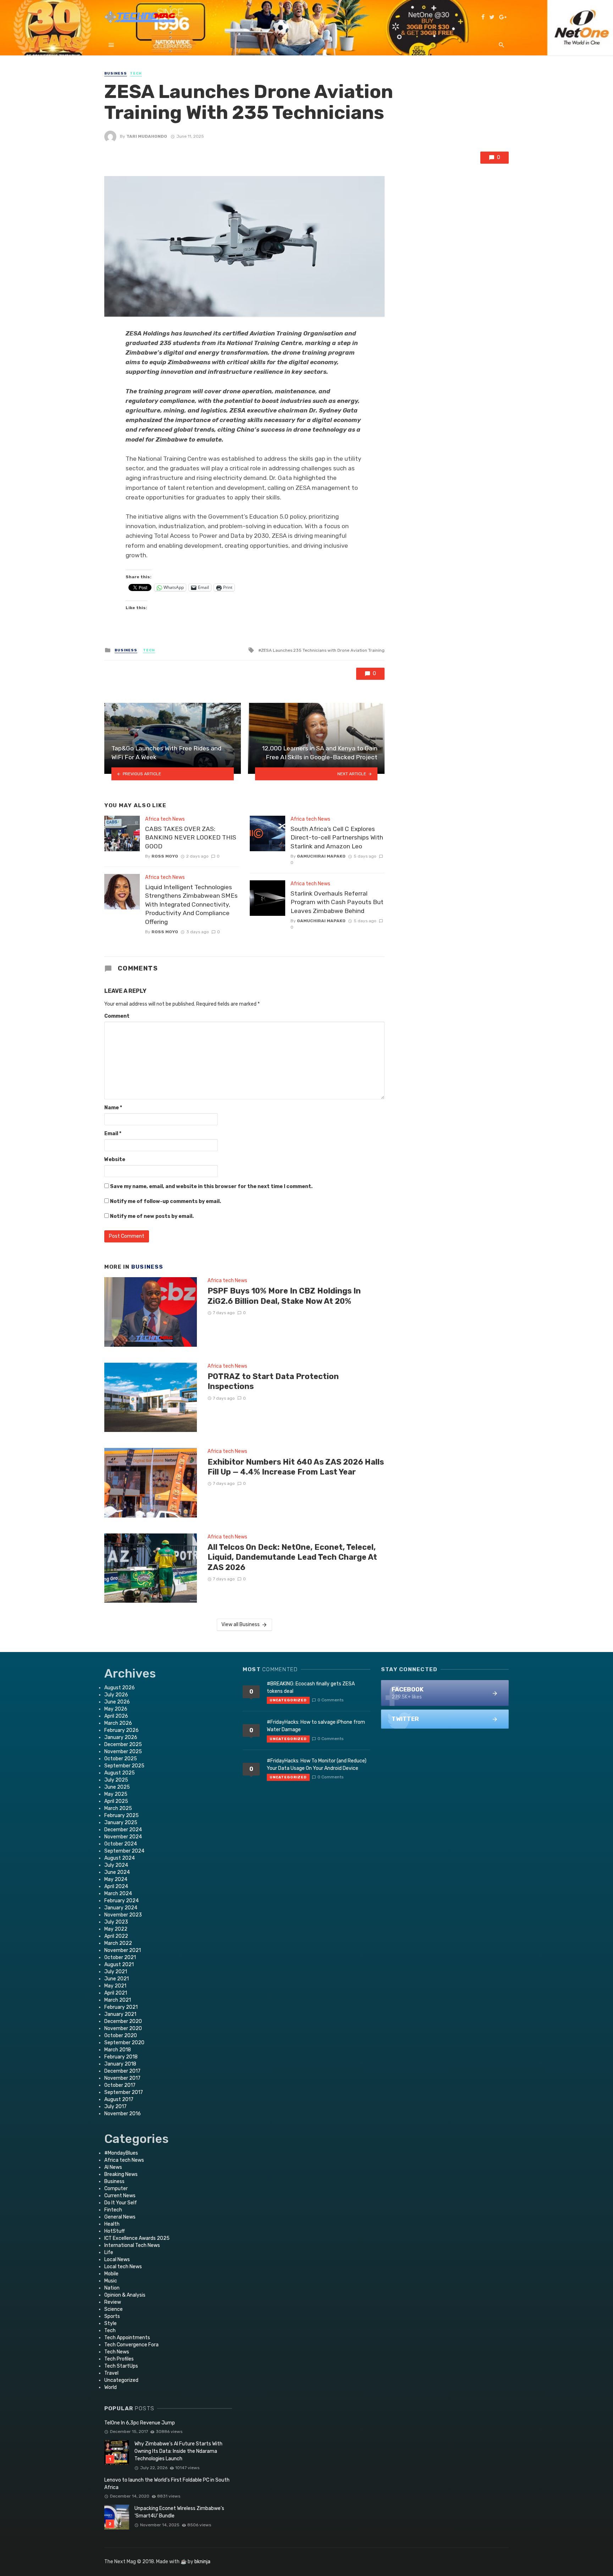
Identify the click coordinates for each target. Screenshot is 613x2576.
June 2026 (117, 1702)
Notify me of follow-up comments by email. (165, 1201)
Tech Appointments (127, 2338)
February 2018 (121, 2057)
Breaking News (121, 2174)
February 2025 (122, 1815)
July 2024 (116, 1865)
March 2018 (118, 2050)
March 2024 (118, 1894)
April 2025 (116, 1801)
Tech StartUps (121, 2366)
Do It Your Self (121, 2203)
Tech (136, 73)
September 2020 (124, 2043)
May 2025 (116, 1794)
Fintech (113, 2210)
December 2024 (123, 1830)
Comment (117, 1016)
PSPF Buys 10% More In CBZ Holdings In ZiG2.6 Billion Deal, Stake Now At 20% (284, 1296)
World (111, 2387)
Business (116, 73)
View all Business (241, 1625)
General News (120, 2217)
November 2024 (123, 1837)
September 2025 (124, 1766)
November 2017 (122, 2078)
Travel (111, 2373)
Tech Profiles (119, 2359)
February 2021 (121, 2007)
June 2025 (117, 1787)
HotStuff (115, 2231)
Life (109, 2252)
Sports (112, 2316)
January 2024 (121, 1908)
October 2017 (120, 2085)
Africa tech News (165, 819)
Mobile (111, 2274)
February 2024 (122, 1901)
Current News (120, 2196)
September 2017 (124, 2092)
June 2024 (117, 1872)
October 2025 (121, 1759)
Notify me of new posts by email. (152, 1216)
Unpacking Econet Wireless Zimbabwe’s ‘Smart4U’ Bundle (179, 2512)
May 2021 (115, 1986)
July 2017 (115, 2107)
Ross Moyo (165, 856)
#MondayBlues (121, 2153)
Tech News (117, 2352)
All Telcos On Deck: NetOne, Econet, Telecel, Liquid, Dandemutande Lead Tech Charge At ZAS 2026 (292, 1557)
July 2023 (116, 1922)
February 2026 (122, 1730)
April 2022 (116, 1936)
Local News (117, 2260)
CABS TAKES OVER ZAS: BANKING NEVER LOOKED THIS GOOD (191, 838)
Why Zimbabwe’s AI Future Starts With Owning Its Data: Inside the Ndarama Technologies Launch (178, 2451)
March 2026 (118, 1723)
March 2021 (118, 2000)
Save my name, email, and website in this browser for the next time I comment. (211, 1186)
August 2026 (120, 1688)
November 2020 (123, 2028)
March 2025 (118, 1808)
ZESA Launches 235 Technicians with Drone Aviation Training (323, 650)
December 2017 (122, 2071)
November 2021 (123, 1950)
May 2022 (116, 1929)
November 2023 (123, 1915)
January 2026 (121, 1737)
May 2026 (116, 1709)
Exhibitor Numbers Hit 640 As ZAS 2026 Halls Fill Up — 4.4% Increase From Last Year (296, 1467)
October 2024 (121, 1844)
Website (115, 1160)
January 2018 (120, 2064)
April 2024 (116, 1886)
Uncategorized (121, 2380)
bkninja (202, 2562)
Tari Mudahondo (147, 136)
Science (114, 2309)
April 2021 (116, 1993)
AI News (113, 2167)
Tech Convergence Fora (131, 2345)
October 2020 (121, 2036)
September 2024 (124, 1851)
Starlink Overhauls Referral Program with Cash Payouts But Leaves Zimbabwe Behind (337, 902)
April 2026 (116, 1716)
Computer (116, 2189)
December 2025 (123, 1744)
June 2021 (117, 1979)
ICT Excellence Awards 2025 (137, 2238)
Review (113, 2302)
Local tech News (123, 2267)
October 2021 (120, 1957)
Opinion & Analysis (125, 2295)
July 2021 (116, 1972)
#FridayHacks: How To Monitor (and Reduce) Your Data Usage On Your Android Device (317, 1765)
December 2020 (123, 2021)
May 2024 (116, 1879)
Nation (112, 2288)
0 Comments (330, 1700)
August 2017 (119, 2099)
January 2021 (120, 2014)
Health (112, 2224)
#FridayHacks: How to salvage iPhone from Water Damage (316, 1726)
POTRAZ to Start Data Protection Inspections (273, 1381)
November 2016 (123, 2114)
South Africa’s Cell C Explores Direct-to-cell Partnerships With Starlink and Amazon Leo (337, 838)
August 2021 (119, 1965)
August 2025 (120, 1773)
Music (111, 2281)
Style (111, 2323)
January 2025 (121, 1823)
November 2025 (123, 1752)
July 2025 (116, 1780)
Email (113, 1134)
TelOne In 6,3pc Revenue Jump (140, 2423)
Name (113, 1108)
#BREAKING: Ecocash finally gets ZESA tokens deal (311, 1688)
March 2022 (118, 1943)
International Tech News (132, 2245)
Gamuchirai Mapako (321, 856)
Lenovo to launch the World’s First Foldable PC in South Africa (167, 2484)
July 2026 (116, 1695)
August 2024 (120, 1858)
